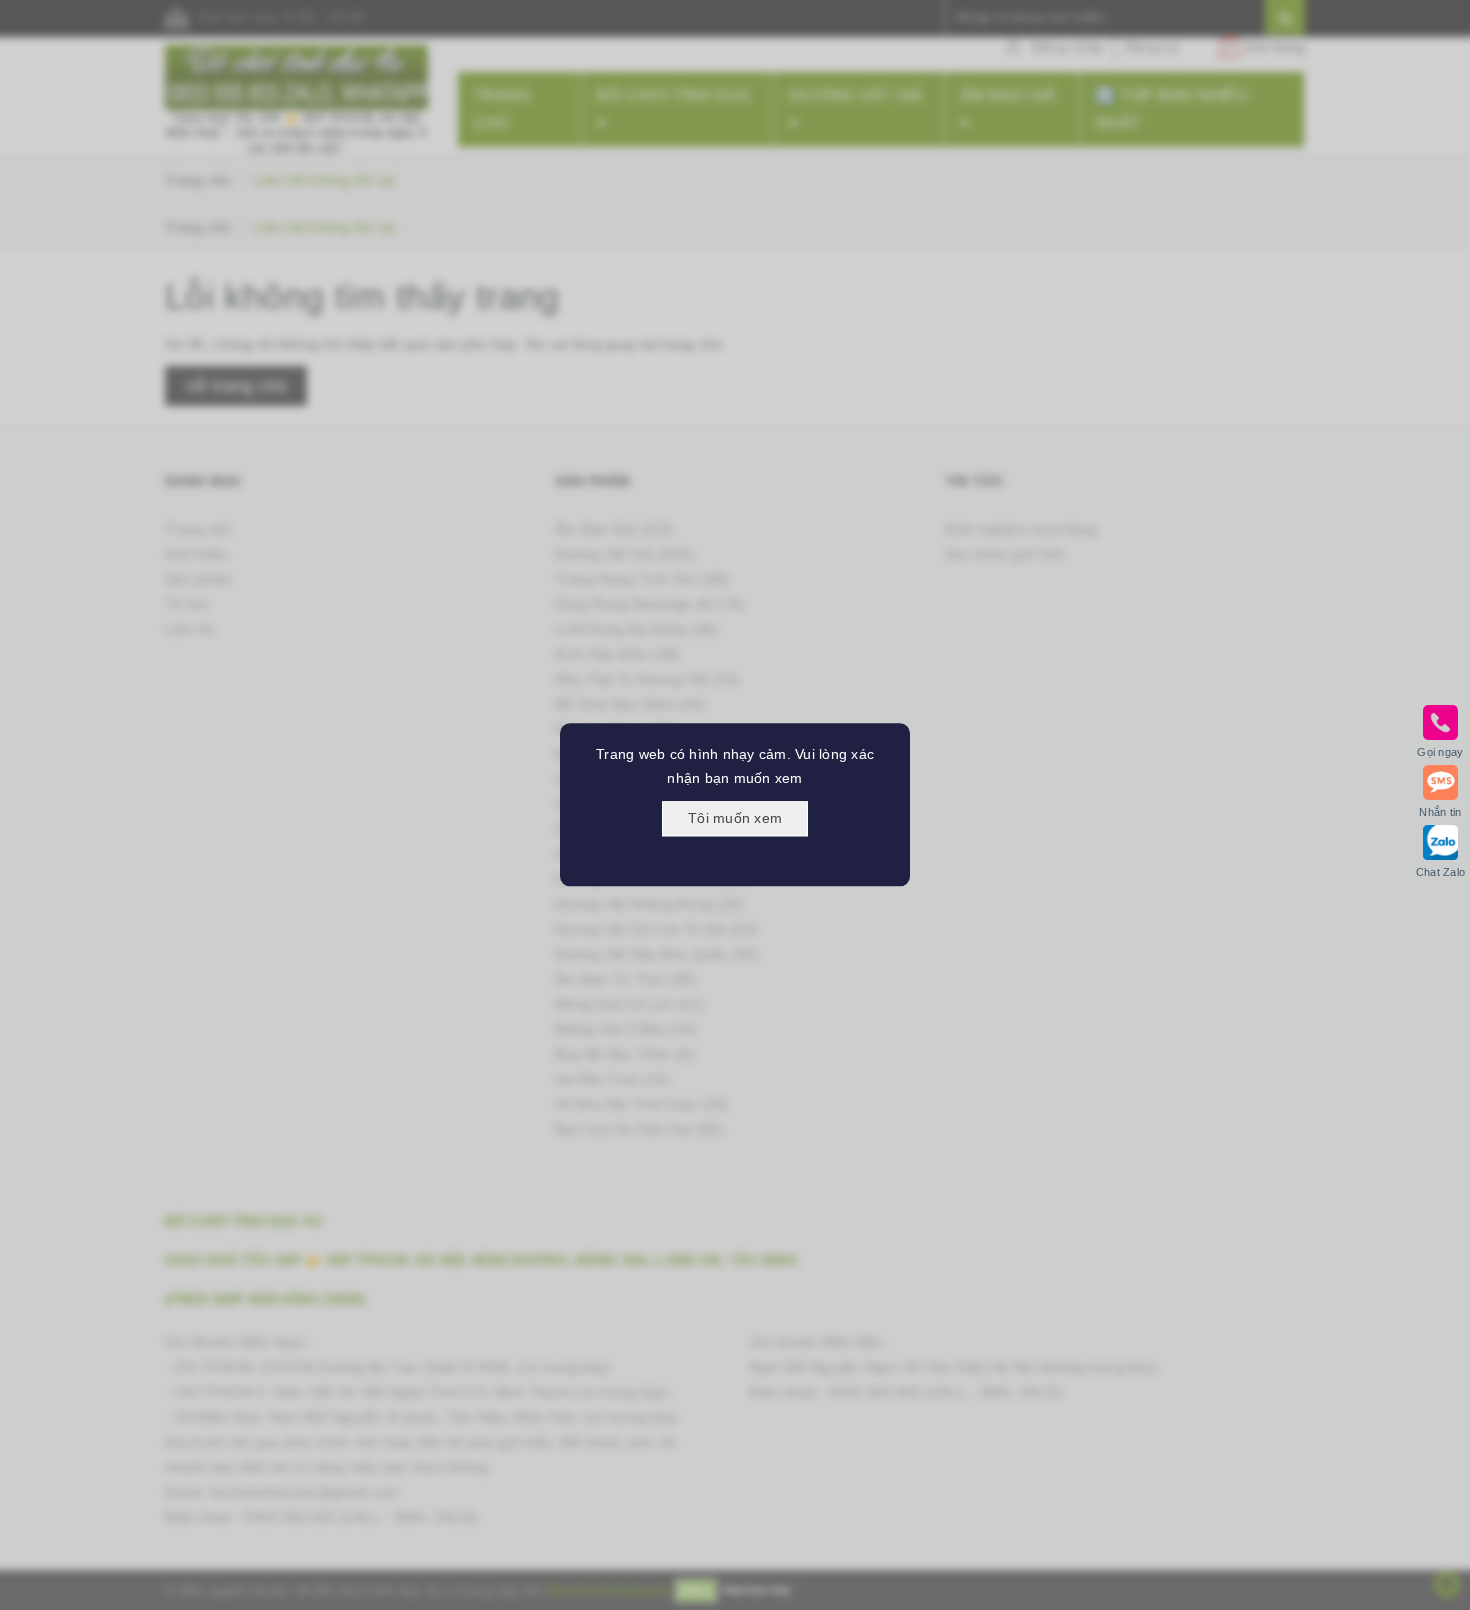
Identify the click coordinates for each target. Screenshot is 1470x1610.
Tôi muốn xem (735, 818)
